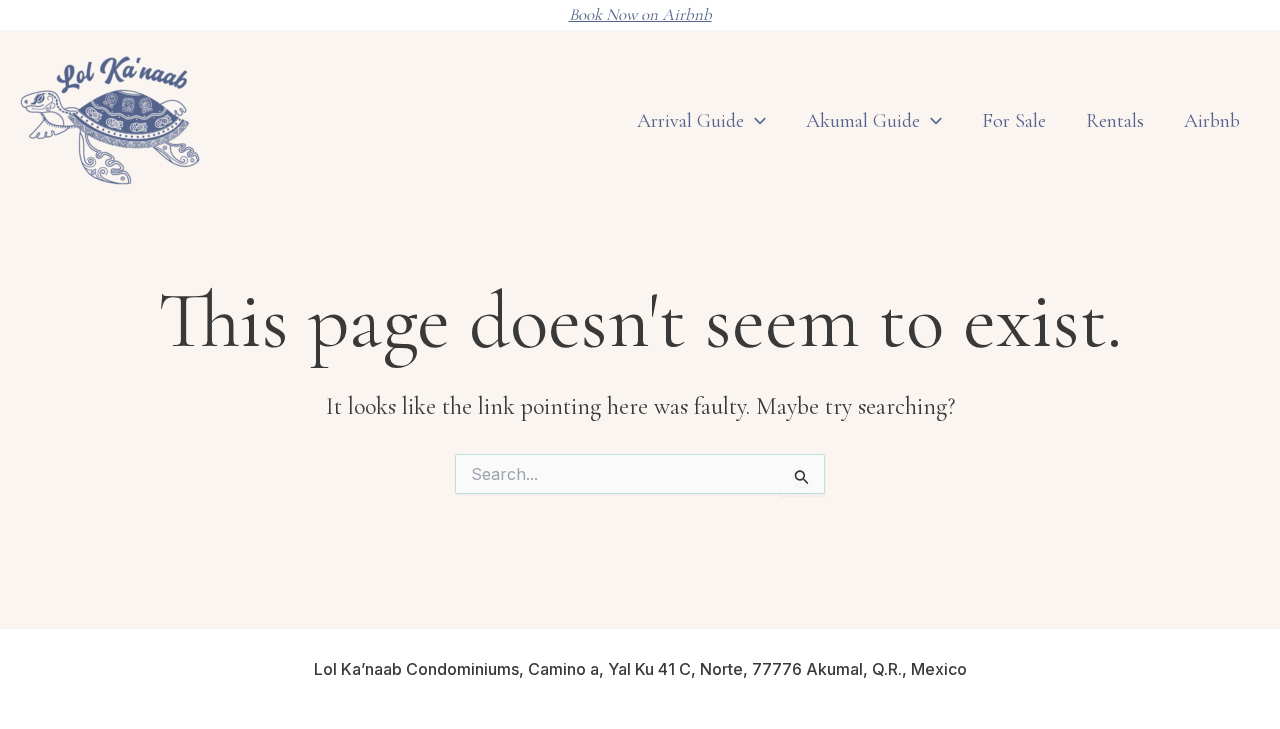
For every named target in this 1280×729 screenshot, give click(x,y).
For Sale (1014, 121)
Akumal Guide (863, 121)
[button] (931, 121)
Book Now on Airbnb (640, 14)
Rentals (1115, 121)
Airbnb (1212, 121)
